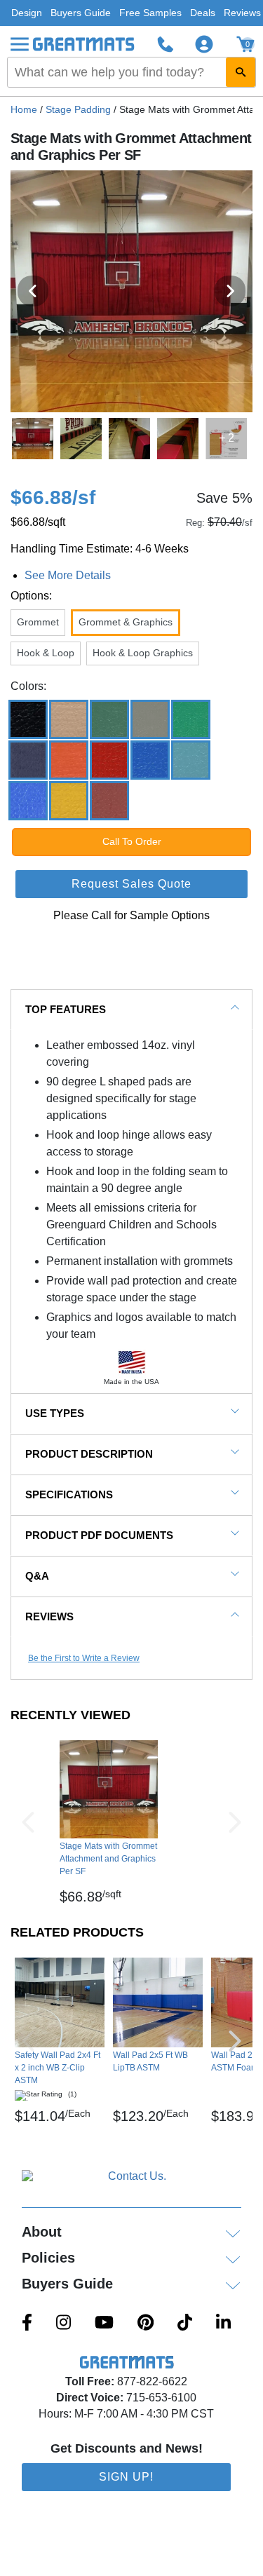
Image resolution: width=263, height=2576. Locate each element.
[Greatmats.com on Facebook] (27, 2324)
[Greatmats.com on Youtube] (104, 2324)
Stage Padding (78, 109)
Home (24, 109)
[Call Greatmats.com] (166, 44)
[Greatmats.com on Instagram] (63, 2324)
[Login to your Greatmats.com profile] (204, 44)
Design (27, 13)
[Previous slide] (33, 291)
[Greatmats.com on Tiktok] (185, 2324)
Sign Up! (126, 2477)
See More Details (68, 575)
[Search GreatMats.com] (241, 72)
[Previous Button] (28, 1822)
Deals (203, 13)
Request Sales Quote (131, 884)
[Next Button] (235, 1822)
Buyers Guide (81, 13)
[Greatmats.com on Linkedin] (223, 2324)
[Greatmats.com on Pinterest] (146, 2324)
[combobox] (131, 72)
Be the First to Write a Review (84, 1658)
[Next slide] (230, 291)
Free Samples (150, 13)
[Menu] (20, 44)
